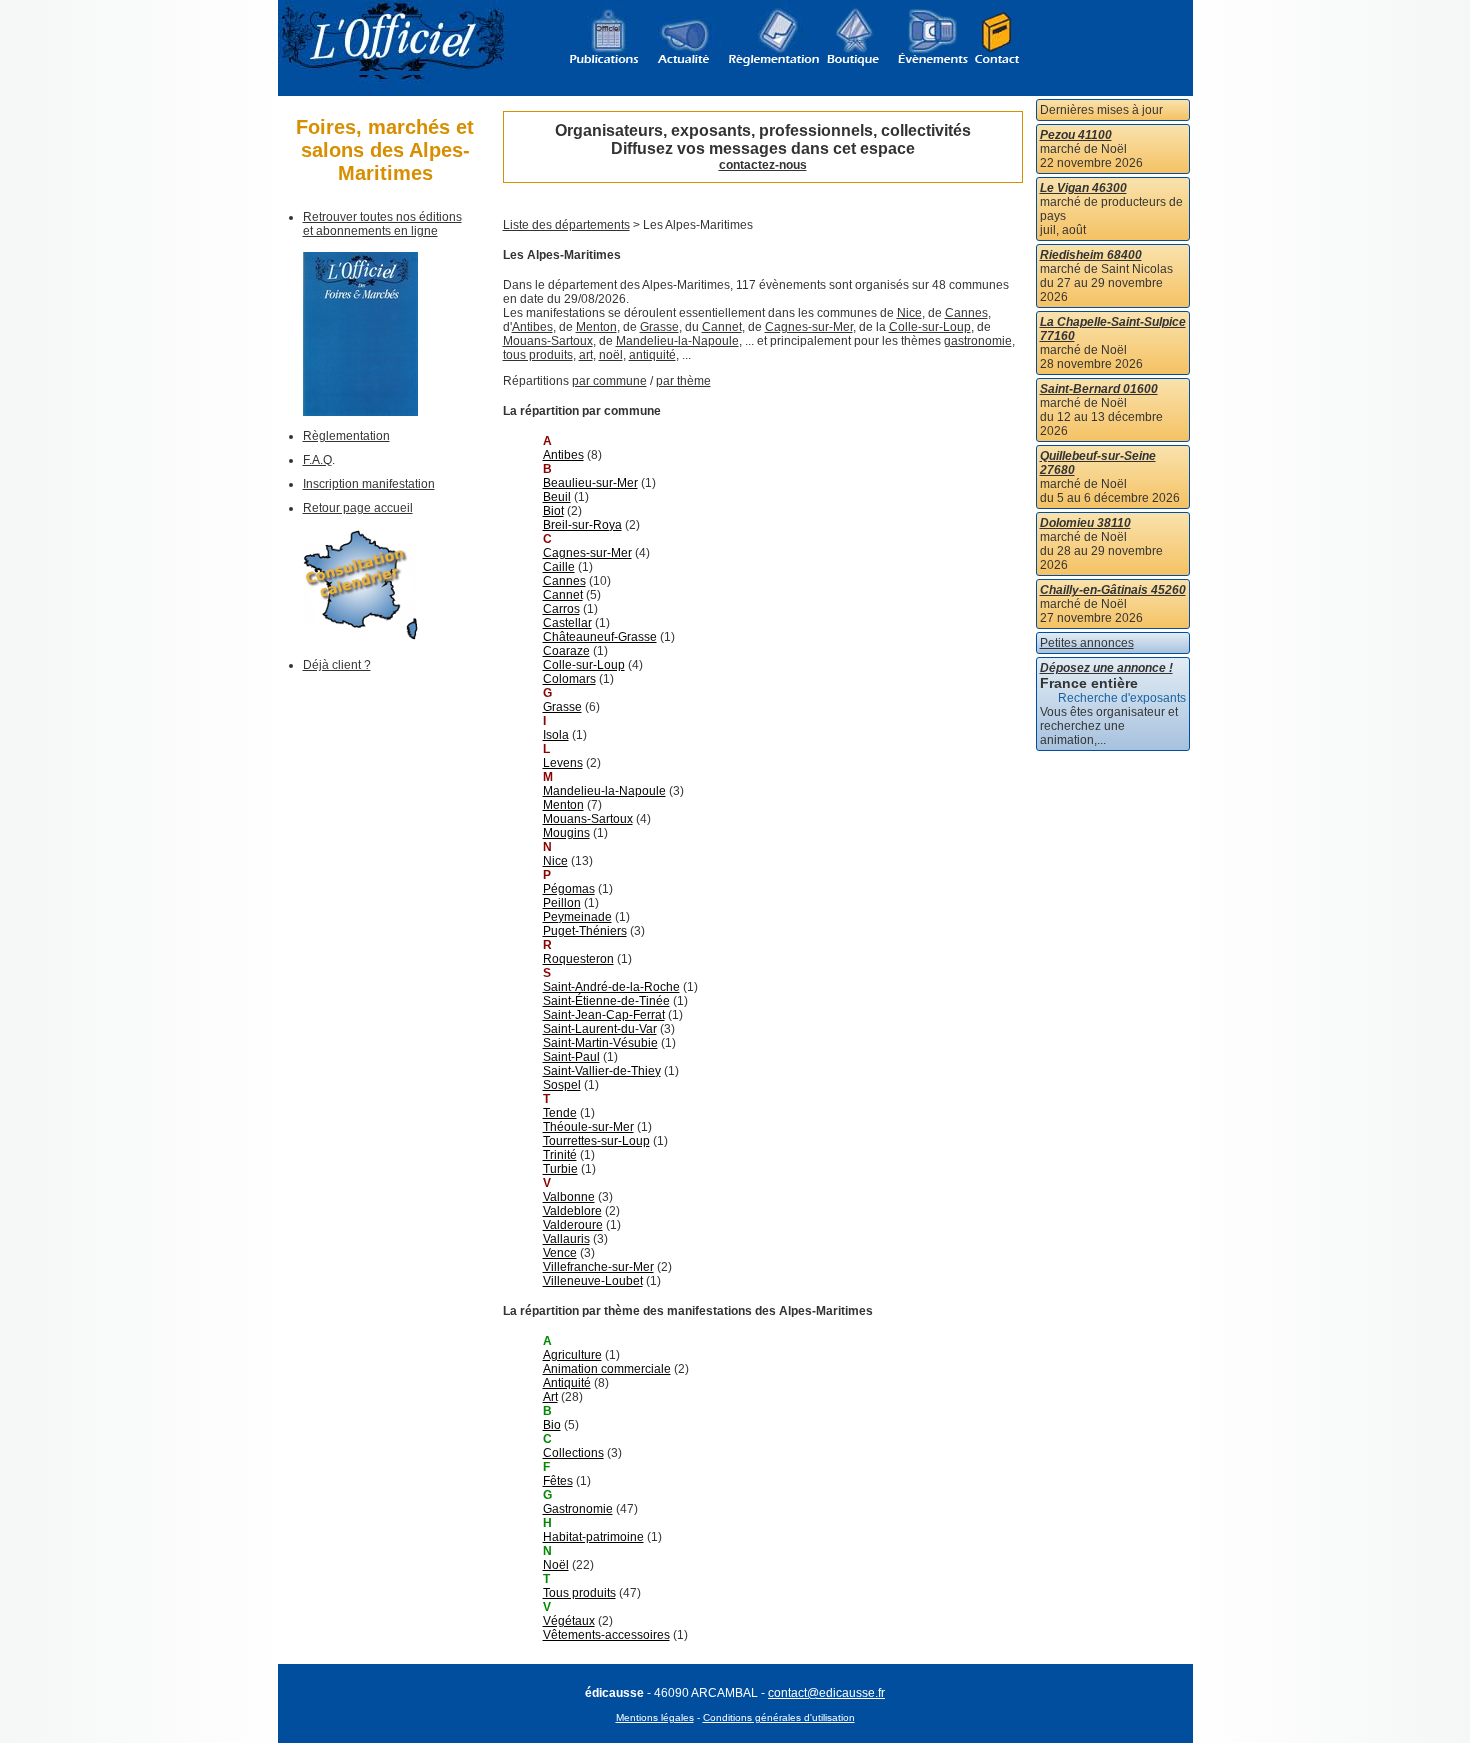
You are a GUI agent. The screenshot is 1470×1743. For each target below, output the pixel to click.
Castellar (567, 623)
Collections (573, 1453)
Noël (556, 1565)
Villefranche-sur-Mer (598, 1267)
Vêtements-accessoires (606, 1635)
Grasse (659, 327)
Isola (556, 735)
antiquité (652, 355)
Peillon (562, 903)
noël (611, 355)
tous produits (538, 355)
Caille (559, 567)
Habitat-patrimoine (593, 1537)
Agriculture (572, 1355)
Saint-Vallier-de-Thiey (602, 1071)
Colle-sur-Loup (930, 327)
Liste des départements (566, 225)
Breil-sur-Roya (582, 525)
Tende (560, 1113)
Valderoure (573, 1225)
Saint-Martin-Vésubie (600, 1043)
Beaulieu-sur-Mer (590, 483)
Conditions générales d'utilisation (779, 1717)
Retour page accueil (358, 508)
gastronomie (978, 341)
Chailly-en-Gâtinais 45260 (1113, 590)
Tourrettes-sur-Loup (596, 1141)
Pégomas (569, 889)
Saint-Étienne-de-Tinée (606, 1001)
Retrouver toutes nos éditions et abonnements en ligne (382, 224)
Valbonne (569, 1197)
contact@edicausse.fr (826, 1693)
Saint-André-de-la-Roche (611, 987)
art (586, 355)
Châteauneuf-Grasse (600, 637)
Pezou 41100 (1076, 135)
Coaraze (566, 651)
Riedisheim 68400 (1091, 255)
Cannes (966, 313)
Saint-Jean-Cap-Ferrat (604, 1015)
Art (550, 1397)
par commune (609, 381)
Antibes (532, 327)
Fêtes (558, 1481)
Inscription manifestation (369, 484)
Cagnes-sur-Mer (809, 327)
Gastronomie (578, 1509)
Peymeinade (577, 917)
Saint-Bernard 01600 (1099, 389)
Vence (560, 1253)
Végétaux (569, 1621)
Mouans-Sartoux (548, 341)
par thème (683, 381)
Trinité (560, 1155)
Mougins (566, 833)
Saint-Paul (571, 1057)
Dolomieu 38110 (1085, 523)
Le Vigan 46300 (1083, 188)
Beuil (557, 497)
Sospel (562, 1085)
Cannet (722, 327)
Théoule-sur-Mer (588, 1127)
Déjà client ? (337, 665)
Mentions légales (655, 1717)
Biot (553, 511)
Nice (909, 313)
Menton (596, 327)
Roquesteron (578, 959)
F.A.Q (317, 460)
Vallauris (566, 1239)
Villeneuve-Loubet (593, 1281)
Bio (552, 1425)
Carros (561, 609)
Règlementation (346, 436)
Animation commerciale (607, 1369)
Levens (563, 763)
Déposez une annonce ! (1106, 668)
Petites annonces (1087, 643)
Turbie (560, 1169)
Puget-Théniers (585, 931)
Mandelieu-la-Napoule (677, 341)
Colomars (569, 679)
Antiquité (567, 1383)
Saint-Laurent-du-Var (600, 1029)
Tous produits (579, 1593)
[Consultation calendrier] (360, 636)
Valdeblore (572, 1211)
